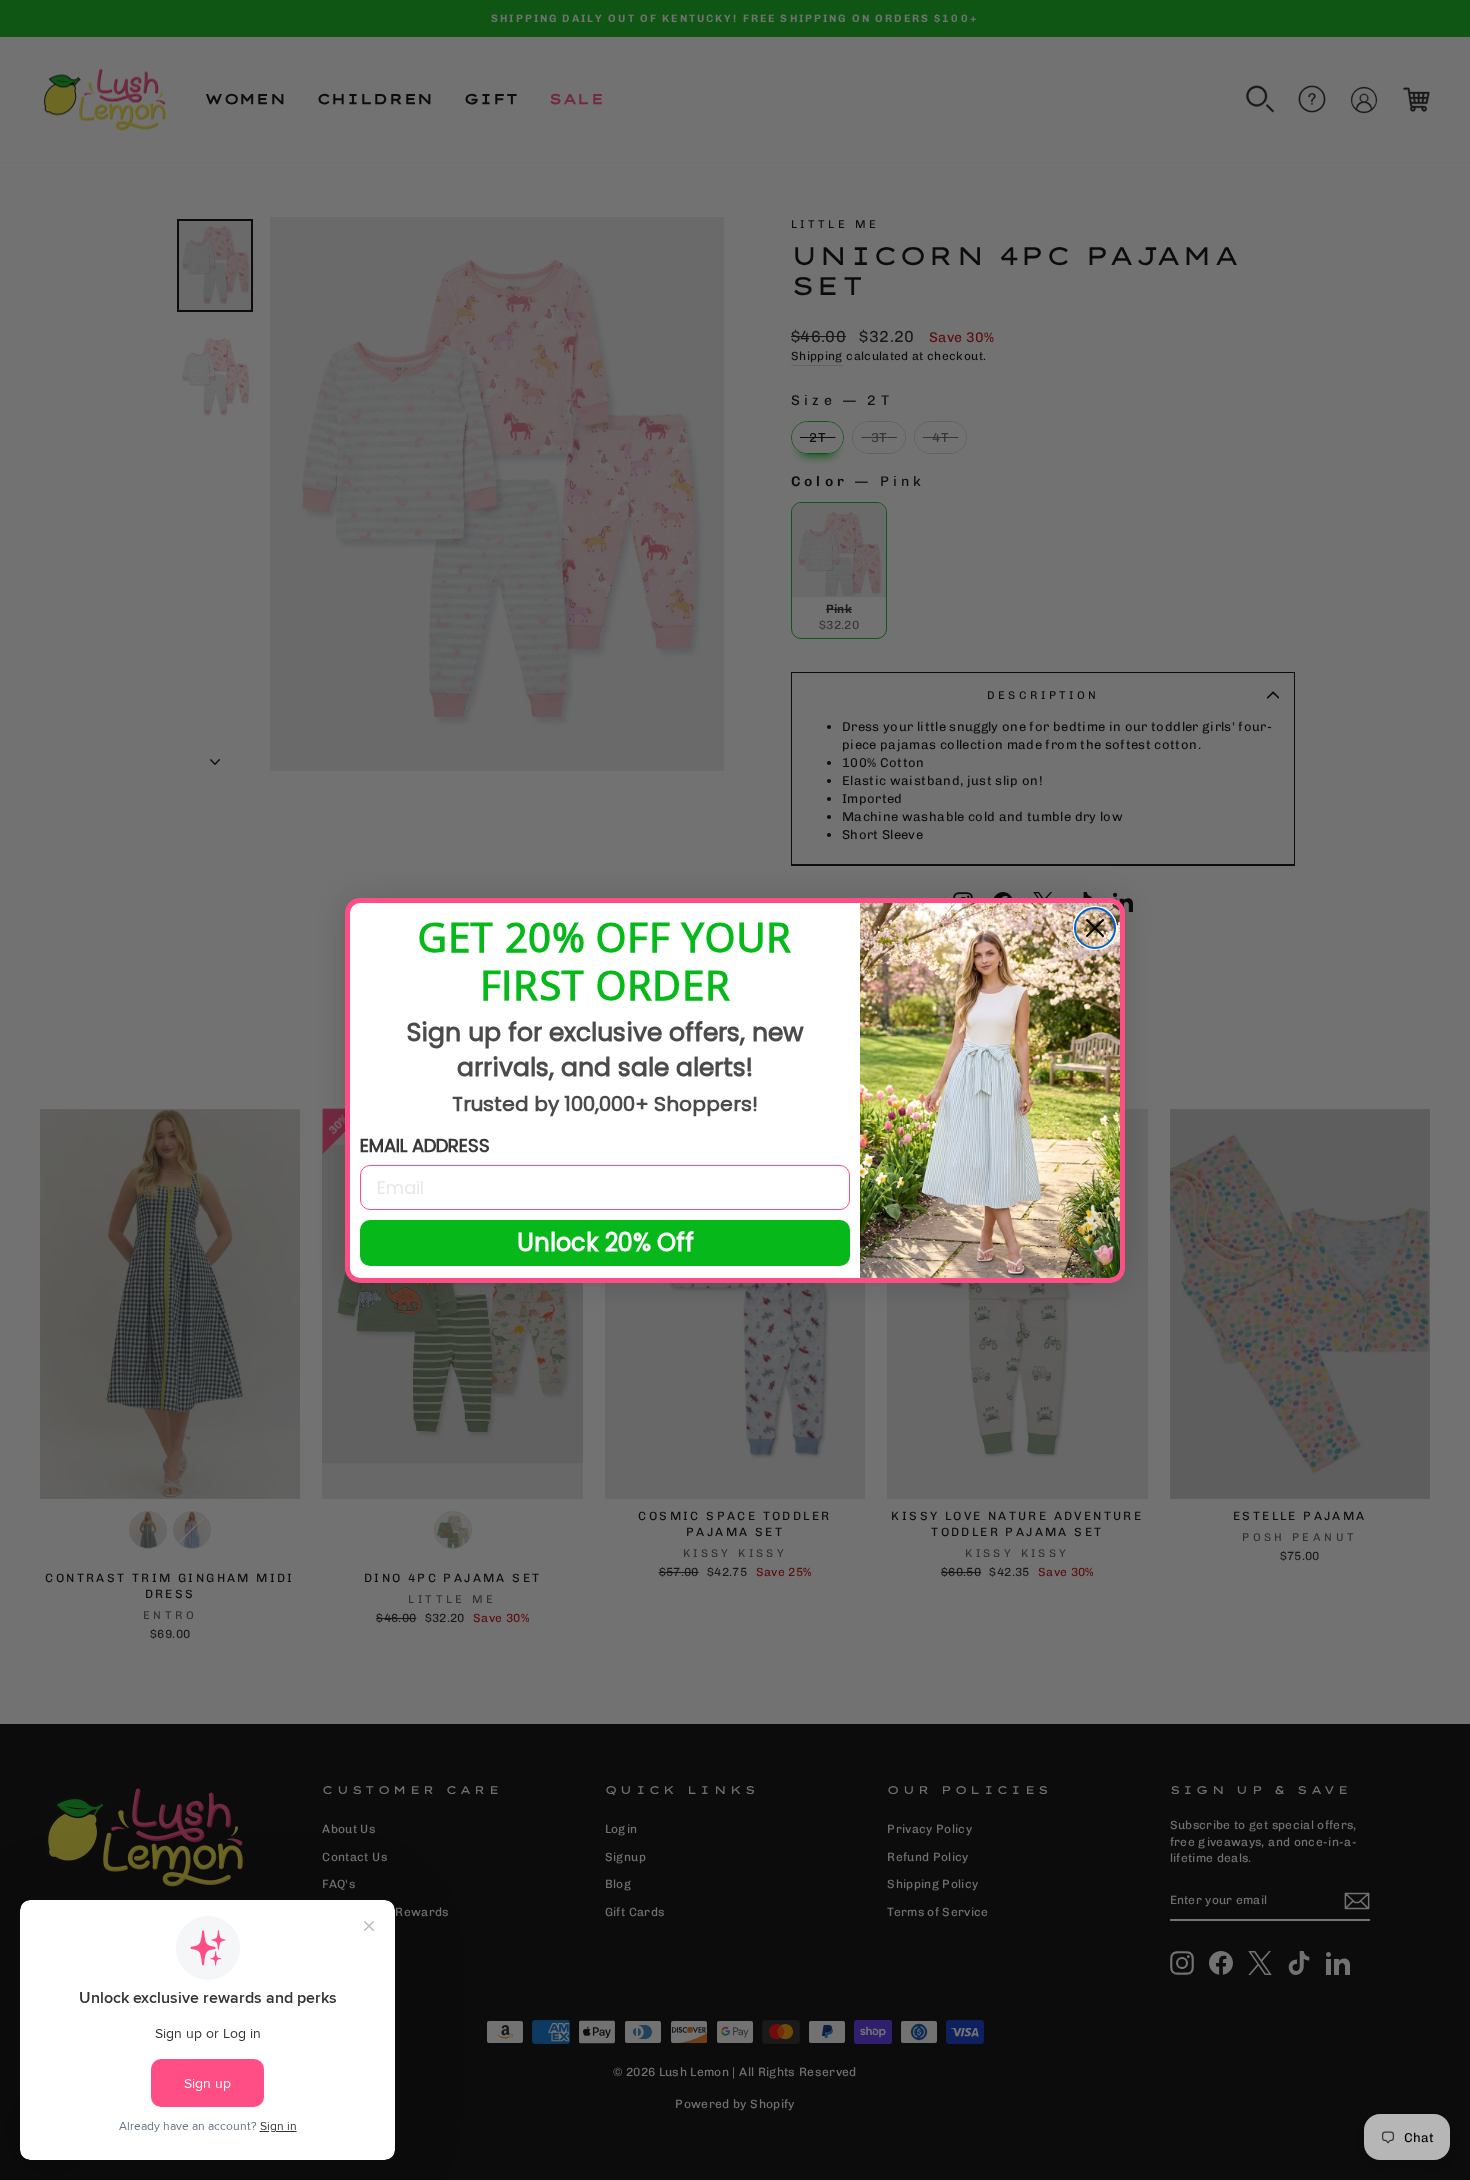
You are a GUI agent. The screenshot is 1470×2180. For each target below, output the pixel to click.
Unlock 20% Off (605, 1242)
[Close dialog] (1095, 928)
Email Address (425, 1145)
